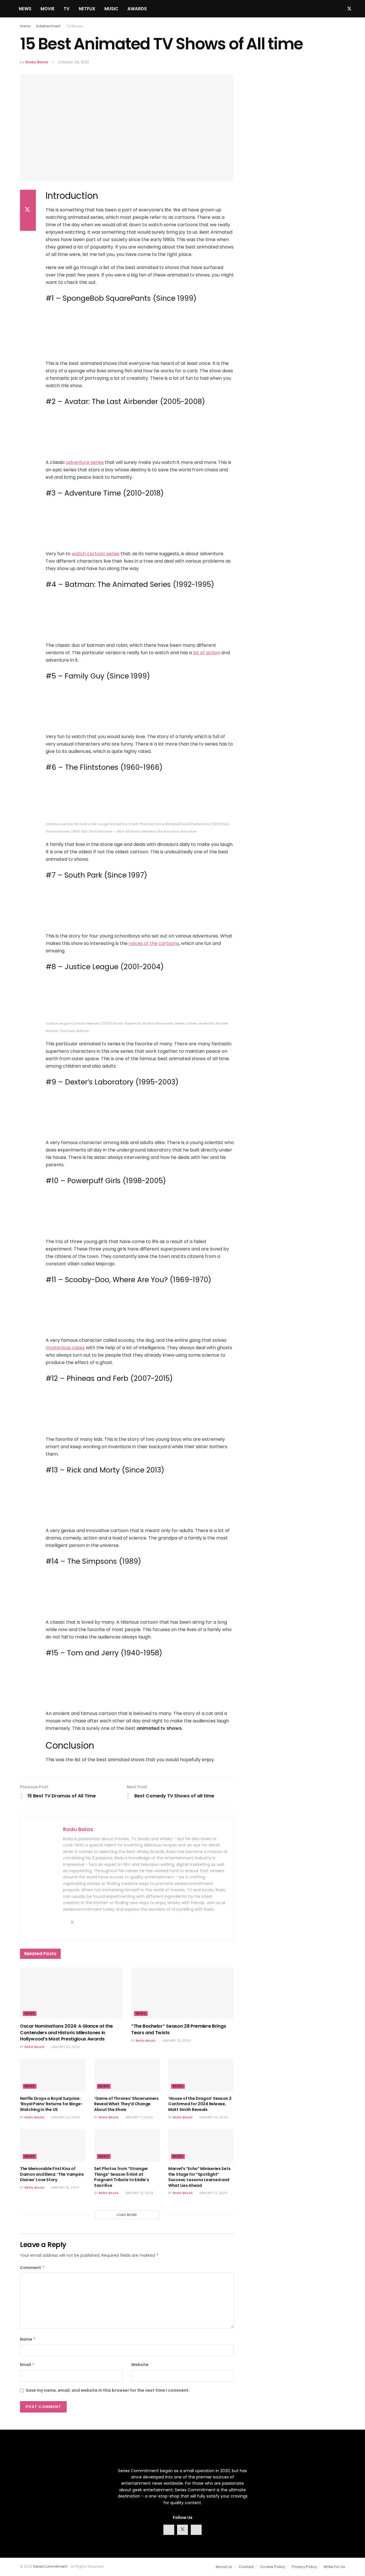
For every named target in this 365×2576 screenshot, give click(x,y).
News (25, 9)
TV (67, 9)
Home (25, 26)
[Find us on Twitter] (349, 9)
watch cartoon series (96, 554)
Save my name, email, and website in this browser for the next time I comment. (108, 2390)
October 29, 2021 (73, 62)
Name (28, 2339)
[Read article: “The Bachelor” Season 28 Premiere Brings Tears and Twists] (182, 1993)
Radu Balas (37, 62)
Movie (47, 9)
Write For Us (334, 2567)
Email (27, 2365)
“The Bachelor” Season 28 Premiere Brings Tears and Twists (179, 2029)
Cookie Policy (273, 2567)
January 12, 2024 (213, 2193)
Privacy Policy (304, 2567)
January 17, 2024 (138, 2117)
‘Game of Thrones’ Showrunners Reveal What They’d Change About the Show (126, 2104)
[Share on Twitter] (28, 210)
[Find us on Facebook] (340, 9)
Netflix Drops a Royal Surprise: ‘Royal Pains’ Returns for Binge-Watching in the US (51, 2104)
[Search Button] (328, 9)
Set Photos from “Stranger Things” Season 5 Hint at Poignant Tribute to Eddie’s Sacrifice (121, 2177)
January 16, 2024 (213, 2117)
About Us (224, 2567)
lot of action (207, 653)
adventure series (85, 462)
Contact (246, 2567)
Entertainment (48, 26)
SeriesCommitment (50, 2566)
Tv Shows (75, 26)
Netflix (87, 9)
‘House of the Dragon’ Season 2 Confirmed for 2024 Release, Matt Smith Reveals (200, 2104)
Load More (127, 2215)
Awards (137, 9)
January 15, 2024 (64, 2187)
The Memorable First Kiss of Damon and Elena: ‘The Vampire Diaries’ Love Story (52, 2174)
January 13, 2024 (138, 2193)
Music (111, 9)
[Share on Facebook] (28, 197)
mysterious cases (65, 1348)
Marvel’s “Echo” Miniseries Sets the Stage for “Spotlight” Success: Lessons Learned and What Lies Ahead (199, 2177)
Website (140, 2365)
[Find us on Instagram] (359, 9)
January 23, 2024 (65, 2047)
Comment (32, 2268)
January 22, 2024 (65, 2117)
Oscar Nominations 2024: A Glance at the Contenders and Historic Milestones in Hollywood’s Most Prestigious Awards (66, 2032)
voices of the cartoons (154, 943)
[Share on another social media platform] (28, 224)
